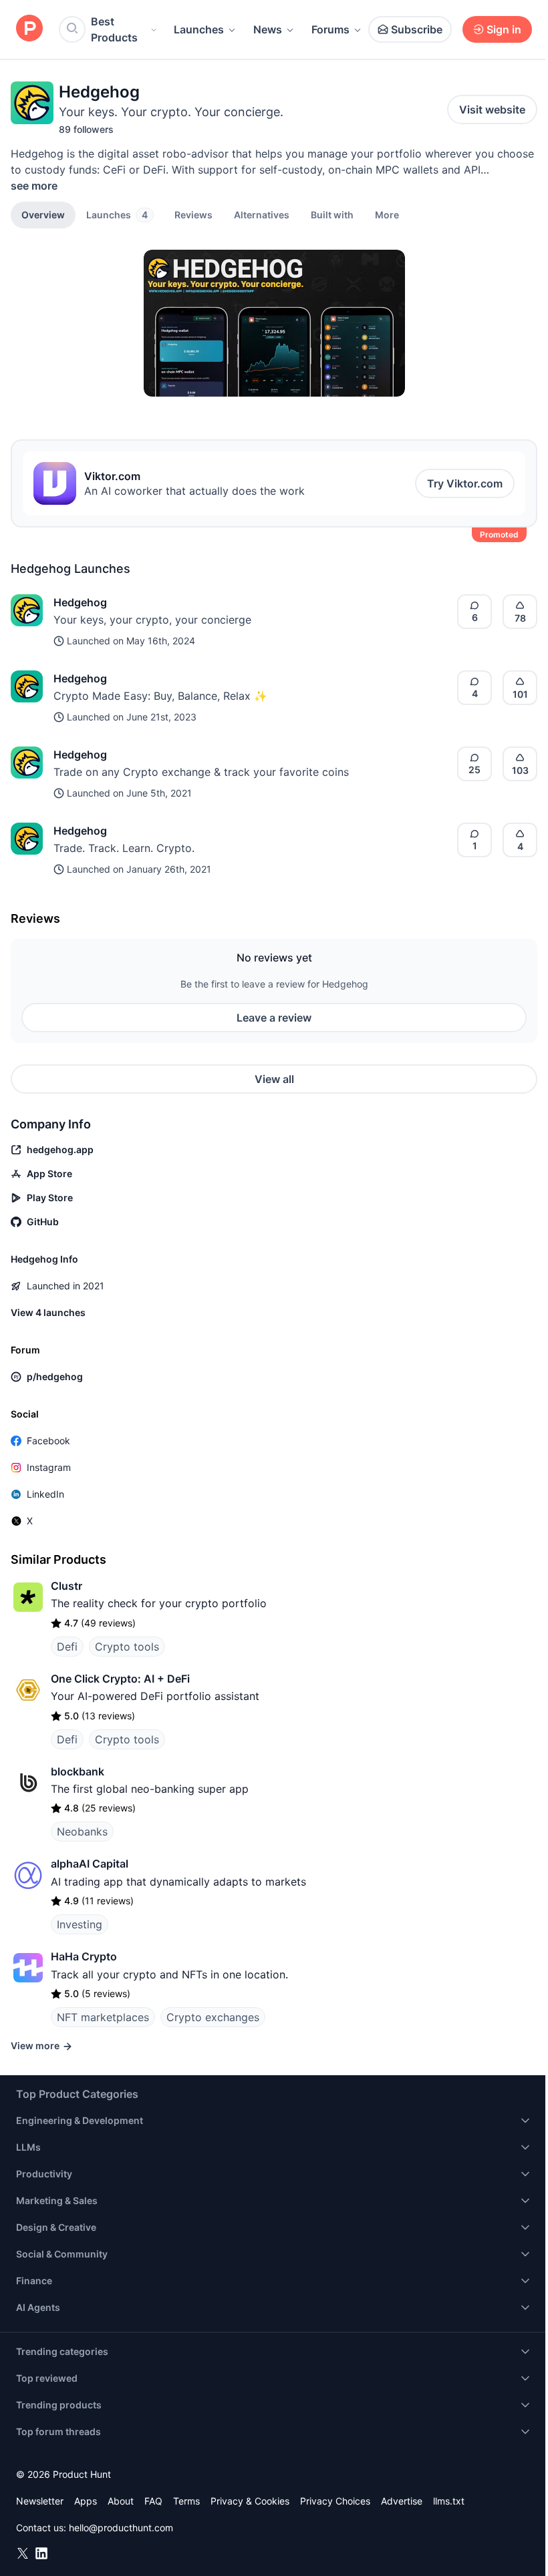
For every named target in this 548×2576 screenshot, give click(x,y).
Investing (80, 1924)
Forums (330, 29)
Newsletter (40, 2501)
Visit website (492, 110)
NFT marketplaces (103, 2017)
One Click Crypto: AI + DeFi (120, 1679)
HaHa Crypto (84, 1956)
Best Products (114, 29)
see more (34, 186)
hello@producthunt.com (121, 2528)
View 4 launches (48, 1312)
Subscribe (417, 29)
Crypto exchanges (213, 2017)
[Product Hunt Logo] (29, 29)
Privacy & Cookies (250, 2501)
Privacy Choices (335, 2501)
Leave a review (274, 1018)
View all (274, 1079)
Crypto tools (127, 1647)
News (268, 29)
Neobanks (82, 1832)
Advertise (402, 2501)
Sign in (504, 29)
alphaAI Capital (90, 1864)
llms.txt (449, 2501)
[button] (387, 214)
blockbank (78, 1771)
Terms (186, 2501)
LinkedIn (45, 1494)
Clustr (66, 1586)
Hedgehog (80, 602)
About (121, 2501)
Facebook (48, 1441)
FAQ (153, 2501)
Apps (86, 2501)
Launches (199, 29)
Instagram (49, 1467)
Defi (67, 1647)
